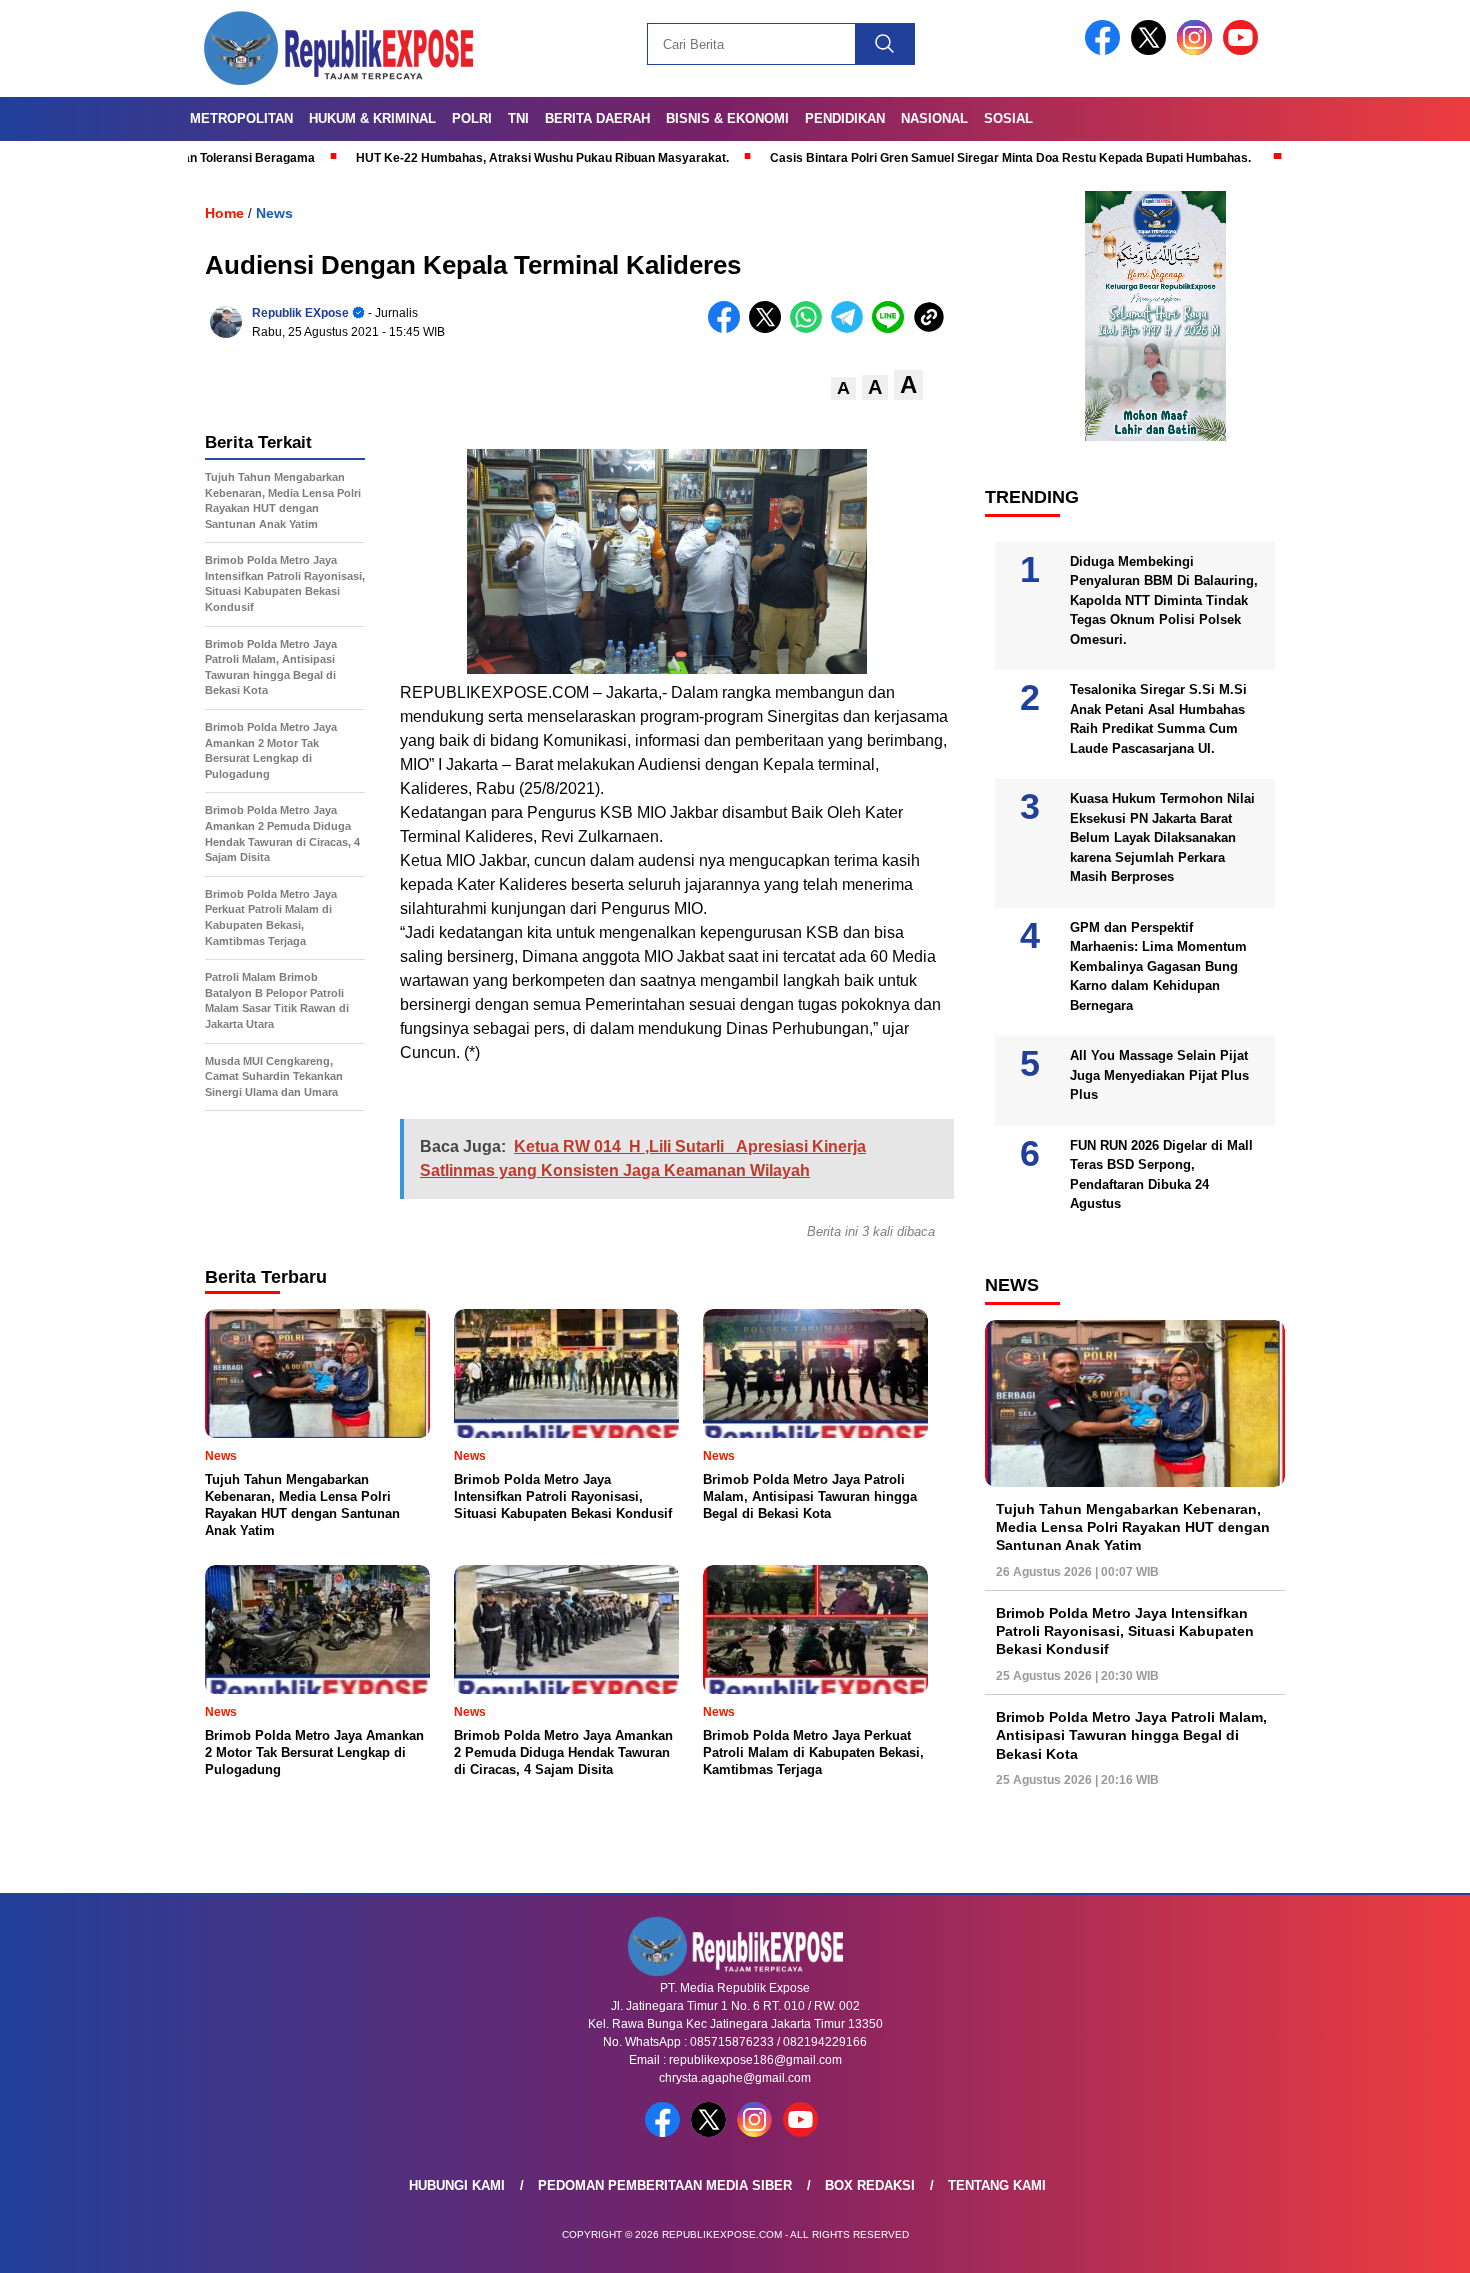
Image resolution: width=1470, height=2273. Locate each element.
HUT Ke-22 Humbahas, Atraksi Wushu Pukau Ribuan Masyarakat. (439, 158)
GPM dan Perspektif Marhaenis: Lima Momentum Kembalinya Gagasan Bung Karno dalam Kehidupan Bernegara (1158, 966)
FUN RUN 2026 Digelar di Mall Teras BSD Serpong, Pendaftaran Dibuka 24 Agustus (1161, 1175)
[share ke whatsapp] (810, 328)
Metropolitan (241, 118)
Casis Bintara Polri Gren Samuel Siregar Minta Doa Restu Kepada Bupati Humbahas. (907, 158)
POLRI (472, 118)
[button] (843, 388)
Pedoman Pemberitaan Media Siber (665, 2185)
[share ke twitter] (769, 328)
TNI (518, 118)
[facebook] (1106, 50)
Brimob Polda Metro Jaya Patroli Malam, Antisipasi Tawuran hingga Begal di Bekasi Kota (1131, 1735)
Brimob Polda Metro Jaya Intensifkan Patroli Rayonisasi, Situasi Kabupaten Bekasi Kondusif (1125, 1631)
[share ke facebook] (728, 328)
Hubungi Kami (457, 2185)
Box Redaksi (870, 2185)
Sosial (1008, 118)
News (274, 213)
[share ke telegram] (851, 328)
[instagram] (1198, 50)
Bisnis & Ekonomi (727, 118)
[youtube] (1244, 50)
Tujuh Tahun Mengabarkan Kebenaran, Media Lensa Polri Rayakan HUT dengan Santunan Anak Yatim (1133, 1527)
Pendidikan (845, 118)
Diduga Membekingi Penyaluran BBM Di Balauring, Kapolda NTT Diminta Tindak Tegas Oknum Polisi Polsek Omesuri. (1164, 600)
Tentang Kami (997, 2185)
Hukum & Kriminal (372, 118)
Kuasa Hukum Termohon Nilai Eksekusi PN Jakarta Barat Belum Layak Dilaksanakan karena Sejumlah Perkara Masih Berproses (1162, 837)
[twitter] (1152, 50)
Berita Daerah (597, 118)
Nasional (934, 118)
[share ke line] (892, 328)
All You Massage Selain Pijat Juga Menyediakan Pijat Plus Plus (1159, 1075)
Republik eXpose (300, 313)
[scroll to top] (1409, 2242)
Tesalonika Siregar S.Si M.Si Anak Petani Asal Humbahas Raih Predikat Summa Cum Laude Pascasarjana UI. (1158, 719)
